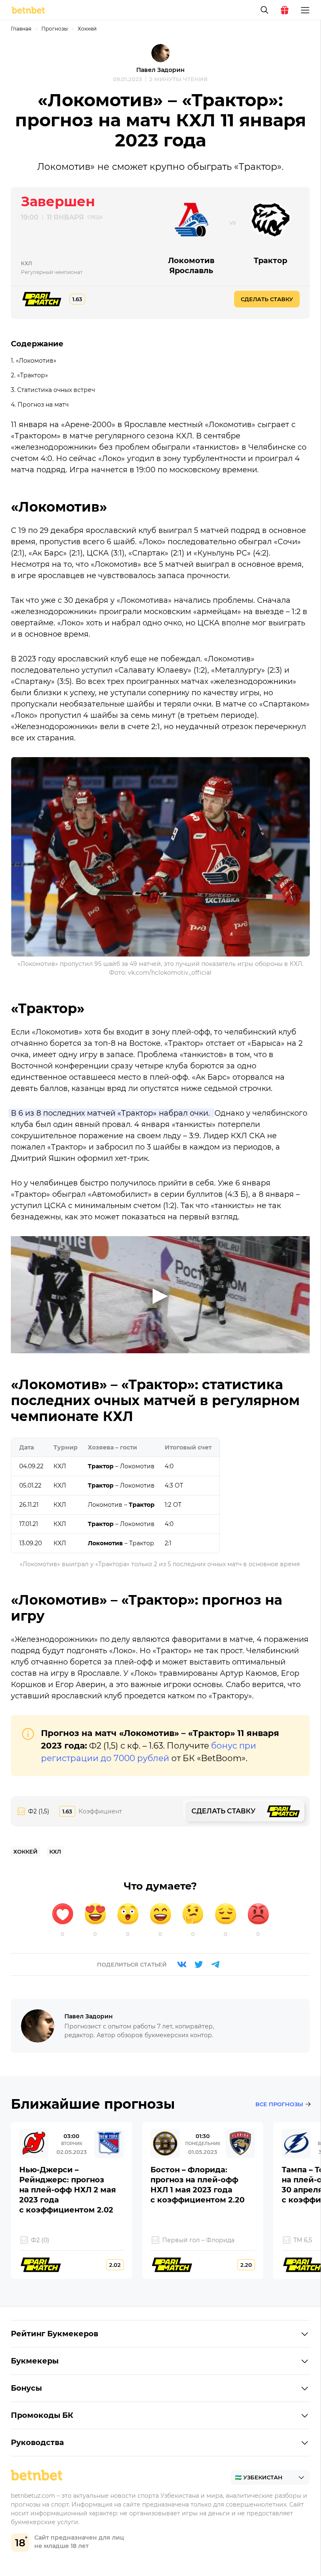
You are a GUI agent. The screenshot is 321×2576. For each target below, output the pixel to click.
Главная (21, 29)
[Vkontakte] (182, 1964)
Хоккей (87, 29)
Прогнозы (55, 29)
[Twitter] (199, 1964)
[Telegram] (215, 1964)
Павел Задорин (160, 70)
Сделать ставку (267, 299)
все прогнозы (279, 2104)
